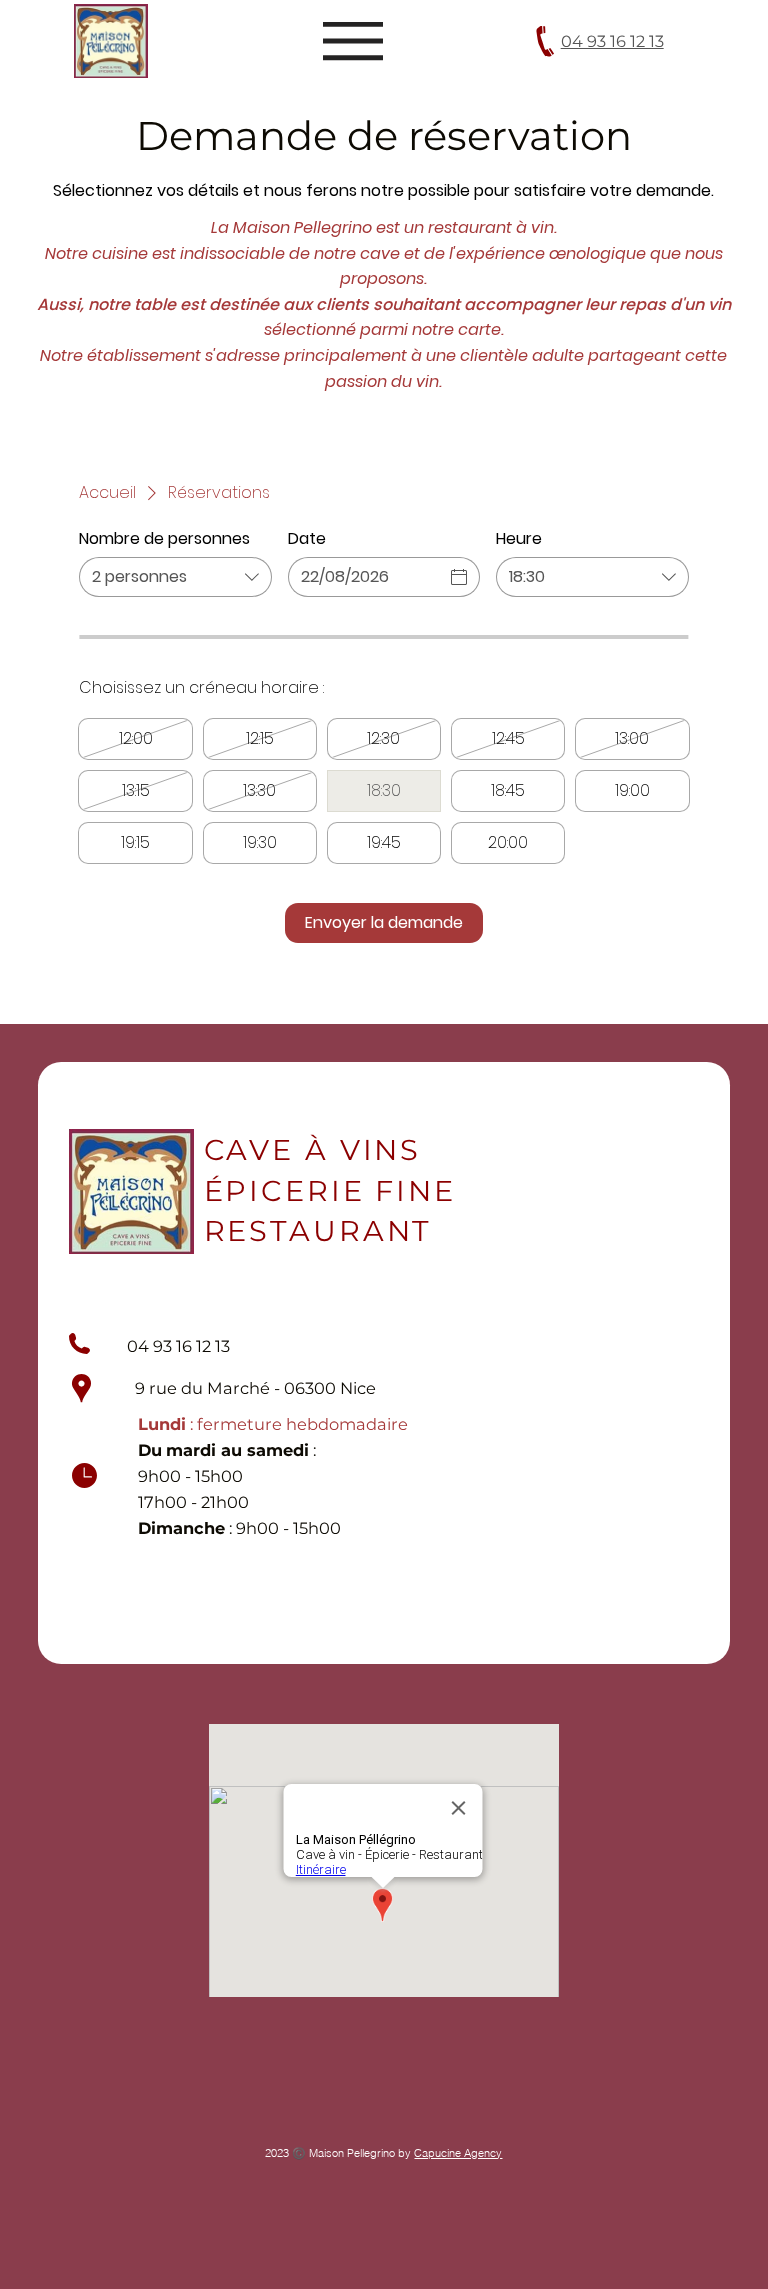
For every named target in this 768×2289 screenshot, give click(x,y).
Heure (519, 539)
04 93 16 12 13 (612, 41)
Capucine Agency (458, 2153)
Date (307, 539)
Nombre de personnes (164, 539)
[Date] (459, 577)
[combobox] (175, 577)
